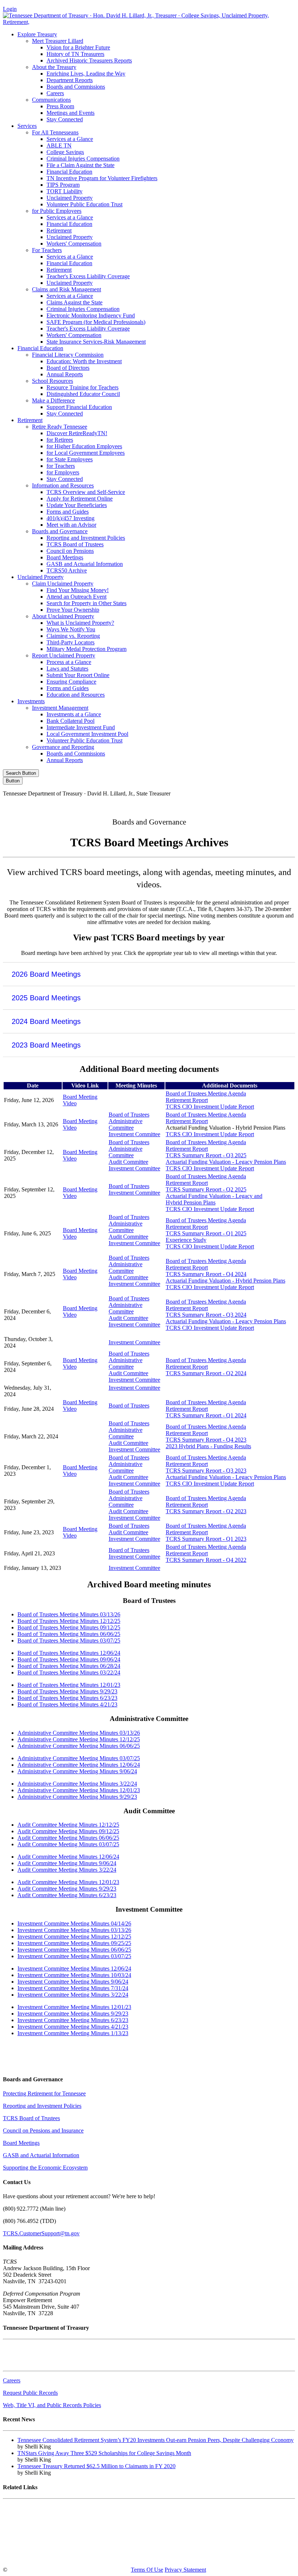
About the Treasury (54, 67)
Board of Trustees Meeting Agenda (206, 1093)
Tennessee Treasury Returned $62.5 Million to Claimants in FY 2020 (96, 2466)
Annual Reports (65, 374)
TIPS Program (63, 185)
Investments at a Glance (74, 714)
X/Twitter (202, 806)
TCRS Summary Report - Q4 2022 (206, 1560)
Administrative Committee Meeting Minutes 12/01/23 (79, 1790)
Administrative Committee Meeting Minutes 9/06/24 (77, 1771)
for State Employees (70, 459)
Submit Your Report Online (78, 675)
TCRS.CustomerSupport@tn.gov (41, 2233)
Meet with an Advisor (71, 525)
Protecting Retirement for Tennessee (44, 2093)
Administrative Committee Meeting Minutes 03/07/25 (79, 1758)
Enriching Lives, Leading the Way (86, 74)
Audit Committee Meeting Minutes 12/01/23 (68, 1882)
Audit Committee (128, 1162)
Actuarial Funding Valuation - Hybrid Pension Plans (225, 1281)
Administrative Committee (126, 1124)
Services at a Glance (70, 139)
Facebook (140, 806)
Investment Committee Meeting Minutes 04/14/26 (74, 1923)
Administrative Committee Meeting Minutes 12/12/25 (79, 1739)
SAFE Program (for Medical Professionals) (96, 322)
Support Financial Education (79, 407)
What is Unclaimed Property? (80, 623)
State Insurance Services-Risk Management (96, 342)
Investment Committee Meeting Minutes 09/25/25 (74, 1943)
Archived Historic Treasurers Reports (89, 60)
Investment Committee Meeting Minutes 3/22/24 (73, 1995)
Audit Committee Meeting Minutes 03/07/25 (68, 1844)
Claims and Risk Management (67, 289)
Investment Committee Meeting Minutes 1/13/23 (73, 2033)
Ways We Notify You (71, 629)
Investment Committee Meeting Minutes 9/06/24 (73, 1982)
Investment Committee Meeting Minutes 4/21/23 (73, 2027)
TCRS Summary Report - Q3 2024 (206, 1315)
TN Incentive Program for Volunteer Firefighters (102, 178)
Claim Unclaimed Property (63, 584)
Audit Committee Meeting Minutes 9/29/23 (67, 1889)
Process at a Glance (69, 662)
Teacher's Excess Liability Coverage (88, 276)
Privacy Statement (185, 2570)
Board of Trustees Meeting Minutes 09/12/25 (69, 1627)
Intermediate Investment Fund (81, 727)
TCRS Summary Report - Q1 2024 (206, 1415)
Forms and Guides (68, 512)
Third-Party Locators (71, 642)
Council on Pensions (70, 551)
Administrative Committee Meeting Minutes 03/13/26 (79, 1733)
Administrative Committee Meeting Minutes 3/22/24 (77, 1784)
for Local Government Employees (86, 453)
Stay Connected (65, 119)
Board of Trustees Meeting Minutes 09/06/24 (69, 1659)
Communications (51, 100)
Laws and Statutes (67, 669)
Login (10, 9)
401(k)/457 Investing (71, 518)
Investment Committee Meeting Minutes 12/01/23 (74, 2007)
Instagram (171, 806)
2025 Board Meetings (46, 998)
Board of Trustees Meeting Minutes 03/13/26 (69, 1614)
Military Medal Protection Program (86, 649)
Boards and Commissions (76, 87)
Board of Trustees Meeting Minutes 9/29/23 (67, 1691)
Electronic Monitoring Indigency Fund (91, 315)
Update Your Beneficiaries (77, 505)
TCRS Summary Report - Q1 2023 (206, 1539)
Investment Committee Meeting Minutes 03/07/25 (74, 1956)
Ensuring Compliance (71, 682)
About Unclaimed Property (63, 616)
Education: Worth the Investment (84, 361)
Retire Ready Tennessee (60, 427)
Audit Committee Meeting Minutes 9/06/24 (67, 1863)
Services (27, 126)
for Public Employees (57, 211)
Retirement (59, 230)
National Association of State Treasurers (49, 2557)
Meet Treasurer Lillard (58, 41)
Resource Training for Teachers (82, 387)
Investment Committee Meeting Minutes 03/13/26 (74, 1930)
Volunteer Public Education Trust (84, 204)
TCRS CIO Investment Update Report (210, 1107)
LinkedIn (232, 806)
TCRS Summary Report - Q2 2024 (206, 1373)
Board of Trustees (129, 1115)
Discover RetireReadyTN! (77, 433)
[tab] (149, 974)
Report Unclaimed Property (64, 655)
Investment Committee (134, 1134)
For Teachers (47, 250)
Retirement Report (187, 1100)
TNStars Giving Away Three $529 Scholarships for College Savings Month (104, 2453)
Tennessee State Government (36, 2508)
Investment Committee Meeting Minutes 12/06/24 (74, 1969)
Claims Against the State (74, 302)
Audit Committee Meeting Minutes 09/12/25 (68, 1831)
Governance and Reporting (63, 747)
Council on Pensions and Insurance (43, 2131)
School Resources (53, 381)
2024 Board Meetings (46, 1021)
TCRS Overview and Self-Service (86, 492)
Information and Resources (63, 485)
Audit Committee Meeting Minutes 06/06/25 (68, 1838)
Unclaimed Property (70, 198)
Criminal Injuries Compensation (83, 159)
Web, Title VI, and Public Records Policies (52, 2405)
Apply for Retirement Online (80, 499)
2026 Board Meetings (46, 974)
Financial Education (69, 172)
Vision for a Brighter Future (78, 47)
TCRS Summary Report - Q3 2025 (206, 1155)
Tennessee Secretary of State (36, 2545)
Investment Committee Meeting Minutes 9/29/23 (73, 2014)
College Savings (65, 152)
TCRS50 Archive (67, 570)
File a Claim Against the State (80, 165)
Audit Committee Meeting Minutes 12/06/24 (68, 1857)
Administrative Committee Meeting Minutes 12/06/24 (79, 1765)
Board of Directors (68, 368)
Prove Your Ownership (73, 610)
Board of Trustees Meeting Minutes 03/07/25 (69, 1641)
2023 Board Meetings (46, 1045)
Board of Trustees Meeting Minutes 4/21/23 (67, 1704)
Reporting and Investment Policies (86, 538)
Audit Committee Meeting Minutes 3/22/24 (67, 1870)
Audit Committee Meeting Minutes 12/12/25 (68, 1825)
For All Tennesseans (55, 132)
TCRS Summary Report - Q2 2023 (206, 1511)
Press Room (60, 106)
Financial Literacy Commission (68, 355)
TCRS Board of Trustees (75, 544)
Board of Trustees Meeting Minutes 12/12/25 (69, 1621)
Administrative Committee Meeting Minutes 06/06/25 (79, 1746)
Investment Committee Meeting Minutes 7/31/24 (73, 1988)
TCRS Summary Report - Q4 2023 (206, 1440)
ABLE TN (59, 145)
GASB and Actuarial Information (85, 564)
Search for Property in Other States (86, 603)
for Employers (63, 472)
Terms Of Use (147, 2570)
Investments (31, 701)
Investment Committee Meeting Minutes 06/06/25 (74, 1950)
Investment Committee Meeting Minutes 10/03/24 (74, 1975)
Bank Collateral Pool (71, 721)
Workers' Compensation (74, 244)
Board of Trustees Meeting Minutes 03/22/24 (69, 1672)
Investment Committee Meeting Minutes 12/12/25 (74, 1937)
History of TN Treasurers (75, 54)
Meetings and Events (71, 113)
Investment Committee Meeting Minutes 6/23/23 (73, 2020)
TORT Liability (65, 191)
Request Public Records (30, 2393)
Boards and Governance (60, 531)
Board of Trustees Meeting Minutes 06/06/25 (69, 1634)
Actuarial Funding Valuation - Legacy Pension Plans (226, 1162)
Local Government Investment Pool (87, 734)
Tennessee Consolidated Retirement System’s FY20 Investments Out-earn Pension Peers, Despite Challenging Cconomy (156, 2440)
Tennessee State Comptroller (36, 2533)
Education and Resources (76, 695)
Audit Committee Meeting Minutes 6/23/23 (67, 1895)
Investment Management (60, 708)
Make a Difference (53, 400)
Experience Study (186, 1240)
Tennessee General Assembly (37, 2520)
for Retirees (60, 440)
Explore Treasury (37, 34)
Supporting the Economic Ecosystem (45, 2168)
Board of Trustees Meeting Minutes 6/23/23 (67, 1698)
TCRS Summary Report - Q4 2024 (206, 1274)
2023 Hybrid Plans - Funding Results (208, 1446)
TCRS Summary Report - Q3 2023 (206, 1471)
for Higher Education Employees (84, 446)
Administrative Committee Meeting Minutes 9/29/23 (77, 1797)
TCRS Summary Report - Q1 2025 (206, 1233)
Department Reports (70, 80)
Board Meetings (65, 557)
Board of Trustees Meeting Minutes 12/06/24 (69, 1653)
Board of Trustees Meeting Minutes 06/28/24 (69, 1666)
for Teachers (61, 466)
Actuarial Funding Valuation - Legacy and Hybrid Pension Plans (214, 1199)
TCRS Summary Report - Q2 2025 (206, 1189)
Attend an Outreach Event (76, 597)
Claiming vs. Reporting (73, 636)
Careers (55, 93)
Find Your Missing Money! (78, 590)
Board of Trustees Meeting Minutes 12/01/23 (69, 1685)
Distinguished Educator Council (83, 394)
